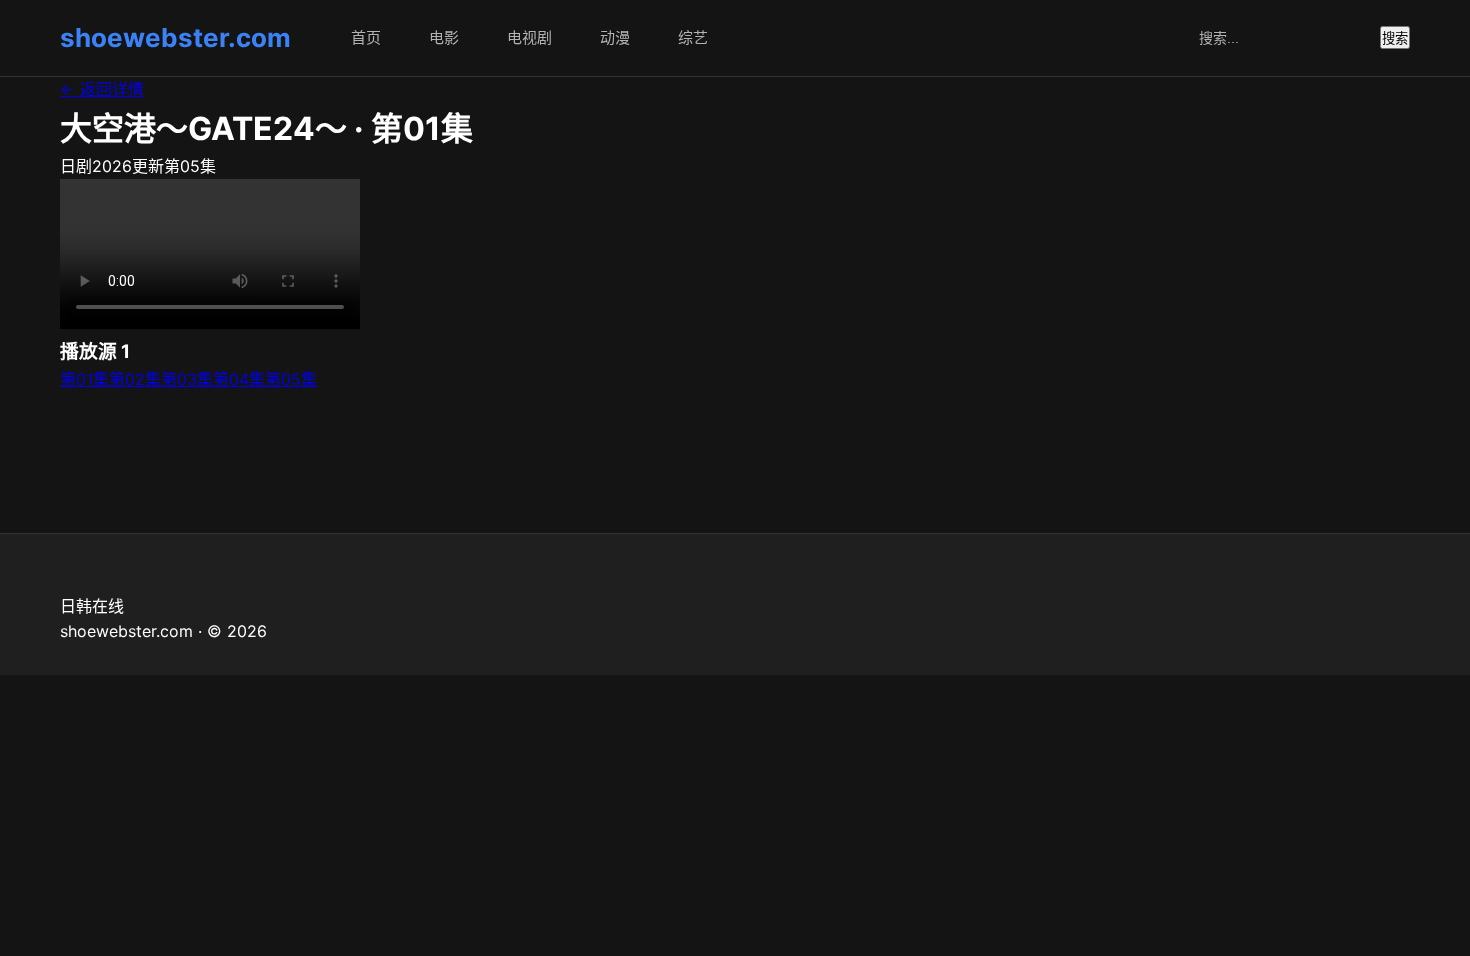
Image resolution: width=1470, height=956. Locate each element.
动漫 (615, 37)
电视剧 (529, 37)
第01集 (84, 379)
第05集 (291, 379)
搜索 (1395, 38)
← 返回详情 (102, 89)
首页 (366, 37)
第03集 (187, 379)
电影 (444, 37)
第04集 (239, 379)
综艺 (693, 37)
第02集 (135, 379)
